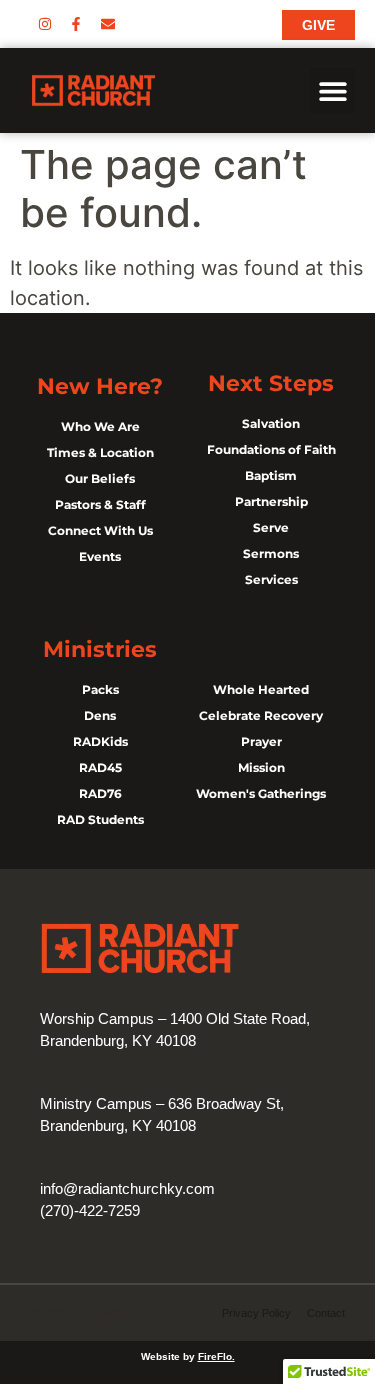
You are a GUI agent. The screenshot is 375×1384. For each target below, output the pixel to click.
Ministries (100, 649)
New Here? (100, 386)
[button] (332, 90)
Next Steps (271, 383)
